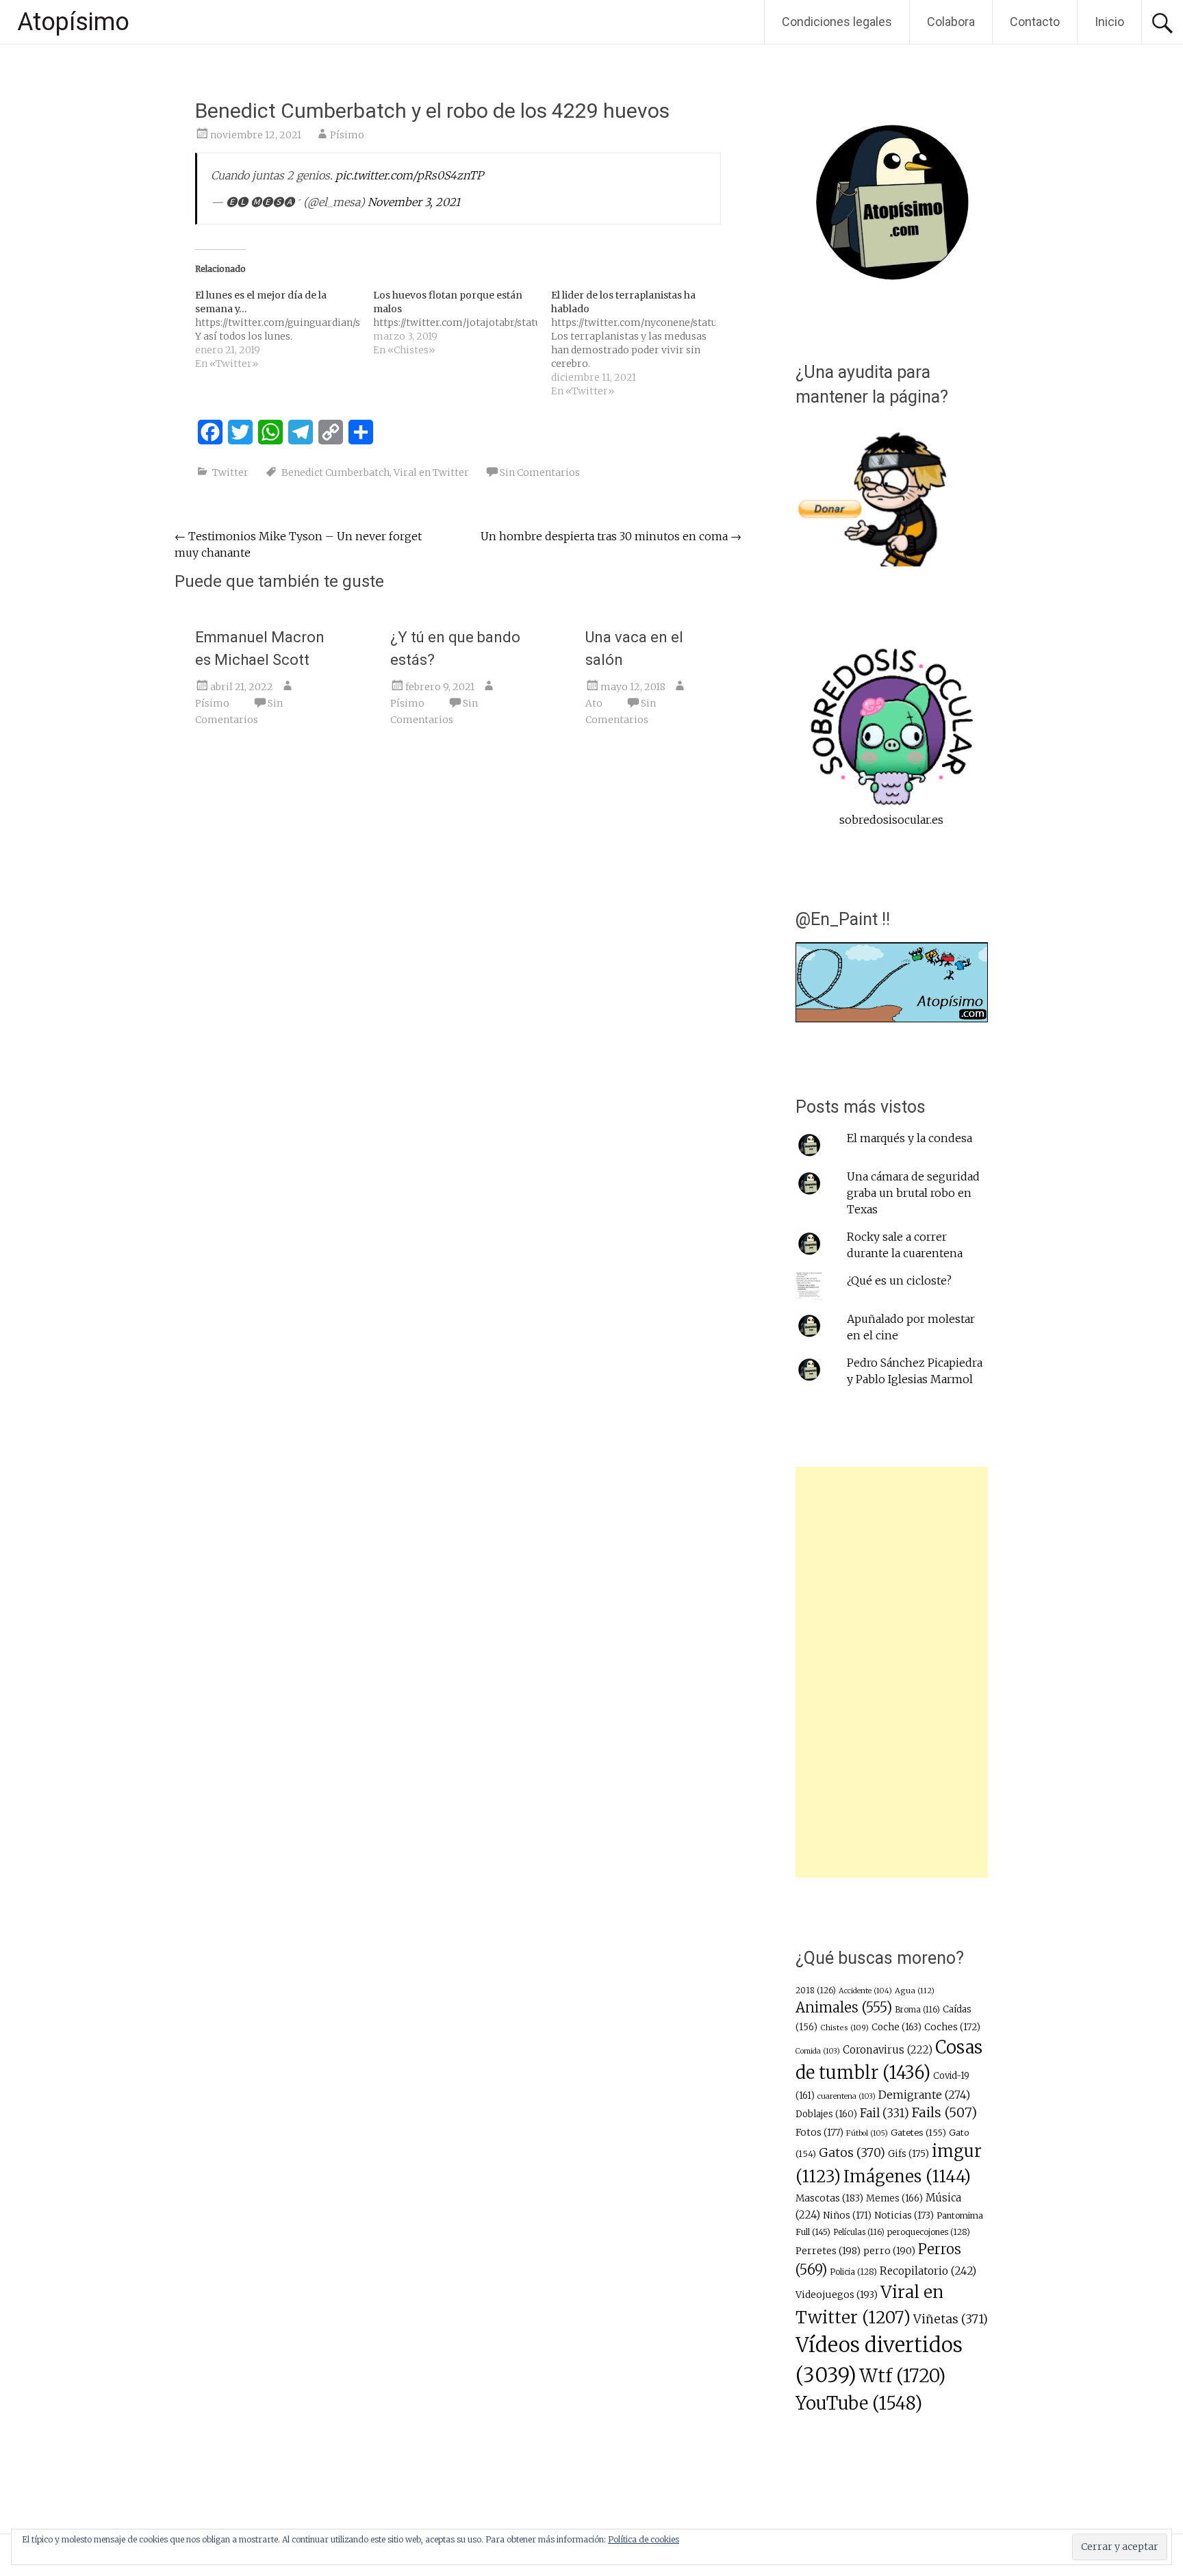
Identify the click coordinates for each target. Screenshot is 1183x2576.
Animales (844, 2007)
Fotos (819, 2133)
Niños (847, 2215)
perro (889, 2251)
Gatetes (918, 2133)
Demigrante (924, 2095)
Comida (818, 2051)
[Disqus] (458, 949)
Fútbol (867, 2133)
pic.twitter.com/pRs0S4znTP (409, 175)
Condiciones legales (837, 22)
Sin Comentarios (540, 472)
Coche (896, 2027)
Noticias (904, 2215)
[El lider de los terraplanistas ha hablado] (640, 343)
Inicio (1109, 22)
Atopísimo (73, 22)
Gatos (852, 2153)
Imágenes (907, 2176)
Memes (894, 2198)
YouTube (859, 2403)
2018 (816, 1991)
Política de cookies (644, 2539)
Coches (952, 2027)
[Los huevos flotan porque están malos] (462, 323)
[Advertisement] (892, 1672)
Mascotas (829, 2198)
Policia (853, 2272)
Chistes (844, 2028)
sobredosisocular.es (891, 820)
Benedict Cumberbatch (335, 472)
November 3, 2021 (414, 202)
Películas (859, 2232)
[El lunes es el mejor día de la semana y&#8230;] (284, 329)
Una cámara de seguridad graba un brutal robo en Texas (913, 1193)
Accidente (865, 1991)
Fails (944, 2112)
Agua (915, 1991)
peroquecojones (929, 2232)
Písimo (347, 135)
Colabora (951, 22)
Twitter (230, 472)
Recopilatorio (928, 2271)
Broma (917, 2010)
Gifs (908, 2154)
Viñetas (951, 2319)
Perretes (828, 2251)
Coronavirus (888, 2050)
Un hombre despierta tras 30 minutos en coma (611, 536)
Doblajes (826, 2114)
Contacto (1035, 22)
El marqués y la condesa (909, 1138)
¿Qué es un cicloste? (899, 1280)
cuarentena (847, 2096)
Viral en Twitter (431, 472)
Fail (885, 2113)
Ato (594, 703)
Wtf (902, 2376)
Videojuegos (837, 2295)
